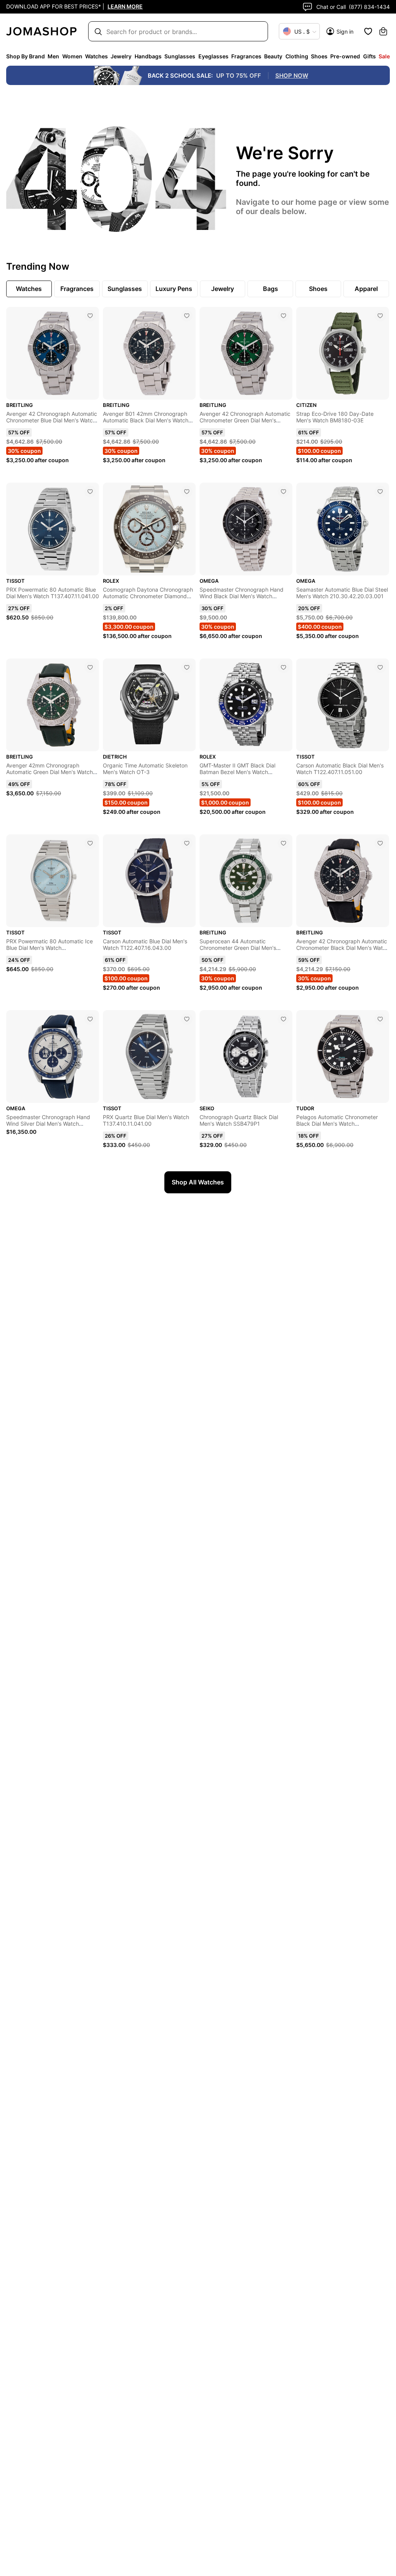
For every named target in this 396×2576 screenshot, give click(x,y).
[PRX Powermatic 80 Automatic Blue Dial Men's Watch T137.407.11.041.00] (90, 492)
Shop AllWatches (198, 1182)
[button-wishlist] (368, 31)
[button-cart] (383, 31)
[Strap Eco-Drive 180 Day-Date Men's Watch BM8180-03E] (380, 316)
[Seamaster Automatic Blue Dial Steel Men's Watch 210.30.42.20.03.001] (380, 492)
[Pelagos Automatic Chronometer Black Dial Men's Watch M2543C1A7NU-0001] (380, 1019)
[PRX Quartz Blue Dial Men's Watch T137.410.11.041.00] (187, 1019)
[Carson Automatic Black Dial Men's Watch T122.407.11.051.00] (380, 667)
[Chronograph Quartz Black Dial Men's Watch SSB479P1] (283, 1019)
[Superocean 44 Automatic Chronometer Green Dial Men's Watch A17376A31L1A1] (283, 843)
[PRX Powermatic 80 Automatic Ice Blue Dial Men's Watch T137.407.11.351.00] (90, 843)
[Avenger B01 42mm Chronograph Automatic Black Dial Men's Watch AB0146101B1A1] (187, 316)
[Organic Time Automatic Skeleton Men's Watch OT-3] (187, 667)
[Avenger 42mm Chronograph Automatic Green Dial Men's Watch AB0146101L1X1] (90, 667)
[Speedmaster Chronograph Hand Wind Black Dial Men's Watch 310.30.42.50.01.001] (283, 492)
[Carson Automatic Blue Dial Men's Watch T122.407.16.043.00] (187, 843)
